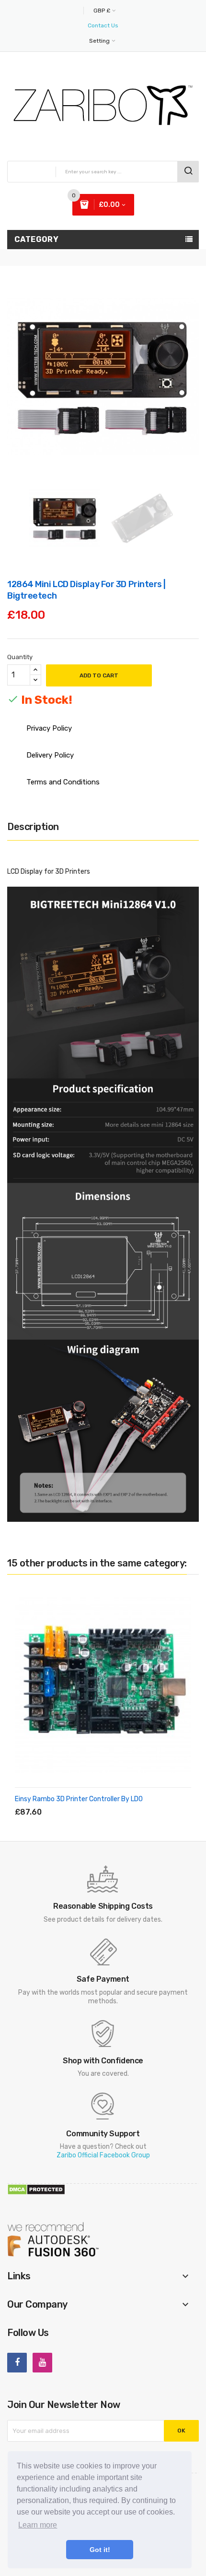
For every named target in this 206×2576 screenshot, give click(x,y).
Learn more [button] (38, 2525)
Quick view (84, 1801)
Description (33, 827)
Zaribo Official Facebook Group (103, 2155)
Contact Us (103, 25)
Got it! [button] (100, 2550)
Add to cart (99, 675)
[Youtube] (42, 2363)
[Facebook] (17, 2363)
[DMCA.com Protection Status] (36, 2189)
